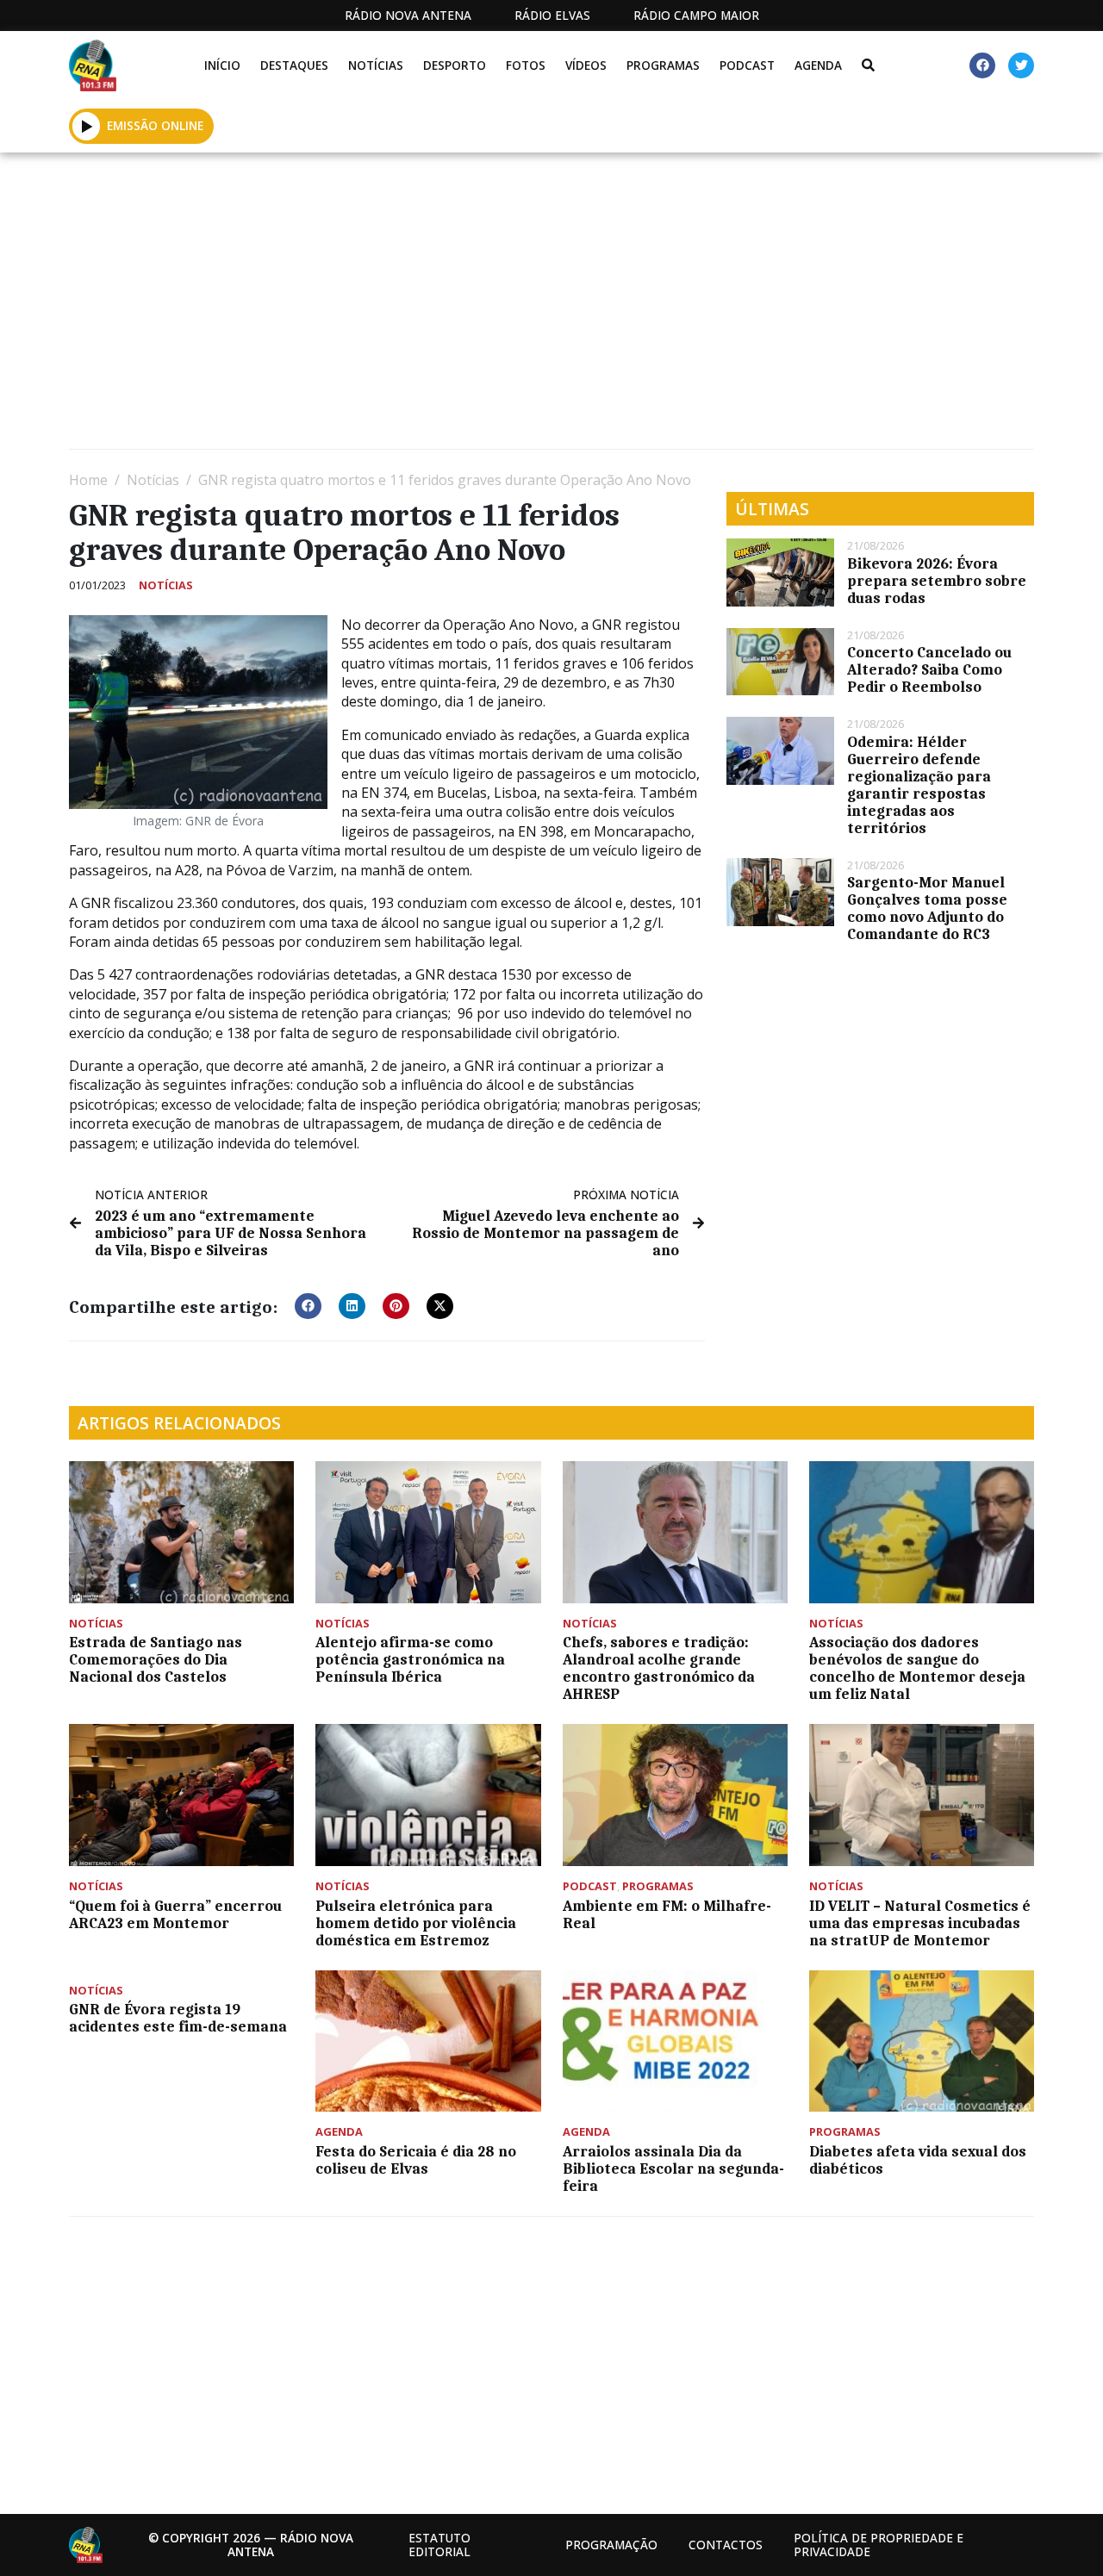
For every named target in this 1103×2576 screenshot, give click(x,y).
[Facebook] (982, 65)
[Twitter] (1021, 65)
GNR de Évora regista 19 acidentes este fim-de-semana (178, 2018)
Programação (611, 2545)
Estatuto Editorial (439, 2545)
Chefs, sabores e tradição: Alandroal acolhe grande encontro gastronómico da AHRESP (659, 1668)
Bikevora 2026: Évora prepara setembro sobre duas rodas (937, 581)
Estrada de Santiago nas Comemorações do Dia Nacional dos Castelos (156, 1659)
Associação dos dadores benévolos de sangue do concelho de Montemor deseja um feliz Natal (917, 1668)
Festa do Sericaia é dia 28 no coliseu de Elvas (416, 2160)
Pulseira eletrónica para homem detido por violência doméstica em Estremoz (416, 1923)
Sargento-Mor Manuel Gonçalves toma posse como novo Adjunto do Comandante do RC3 (927, 908)
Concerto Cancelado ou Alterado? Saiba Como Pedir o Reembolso (929, 669)
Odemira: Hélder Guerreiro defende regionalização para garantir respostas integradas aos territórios (919, 785)
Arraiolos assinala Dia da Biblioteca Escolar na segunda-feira (673, 2168)
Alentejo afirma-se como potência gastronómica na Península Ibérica (410, 1659)
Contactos (726, 2545)
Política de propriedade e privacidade (879, 2545)
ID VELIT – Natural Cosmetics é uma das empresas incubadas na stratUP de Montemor (920, 1923)
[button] (87, 126)
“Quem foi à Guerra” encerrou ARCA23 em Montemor (175, 1914)
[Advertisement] (551, 308)
